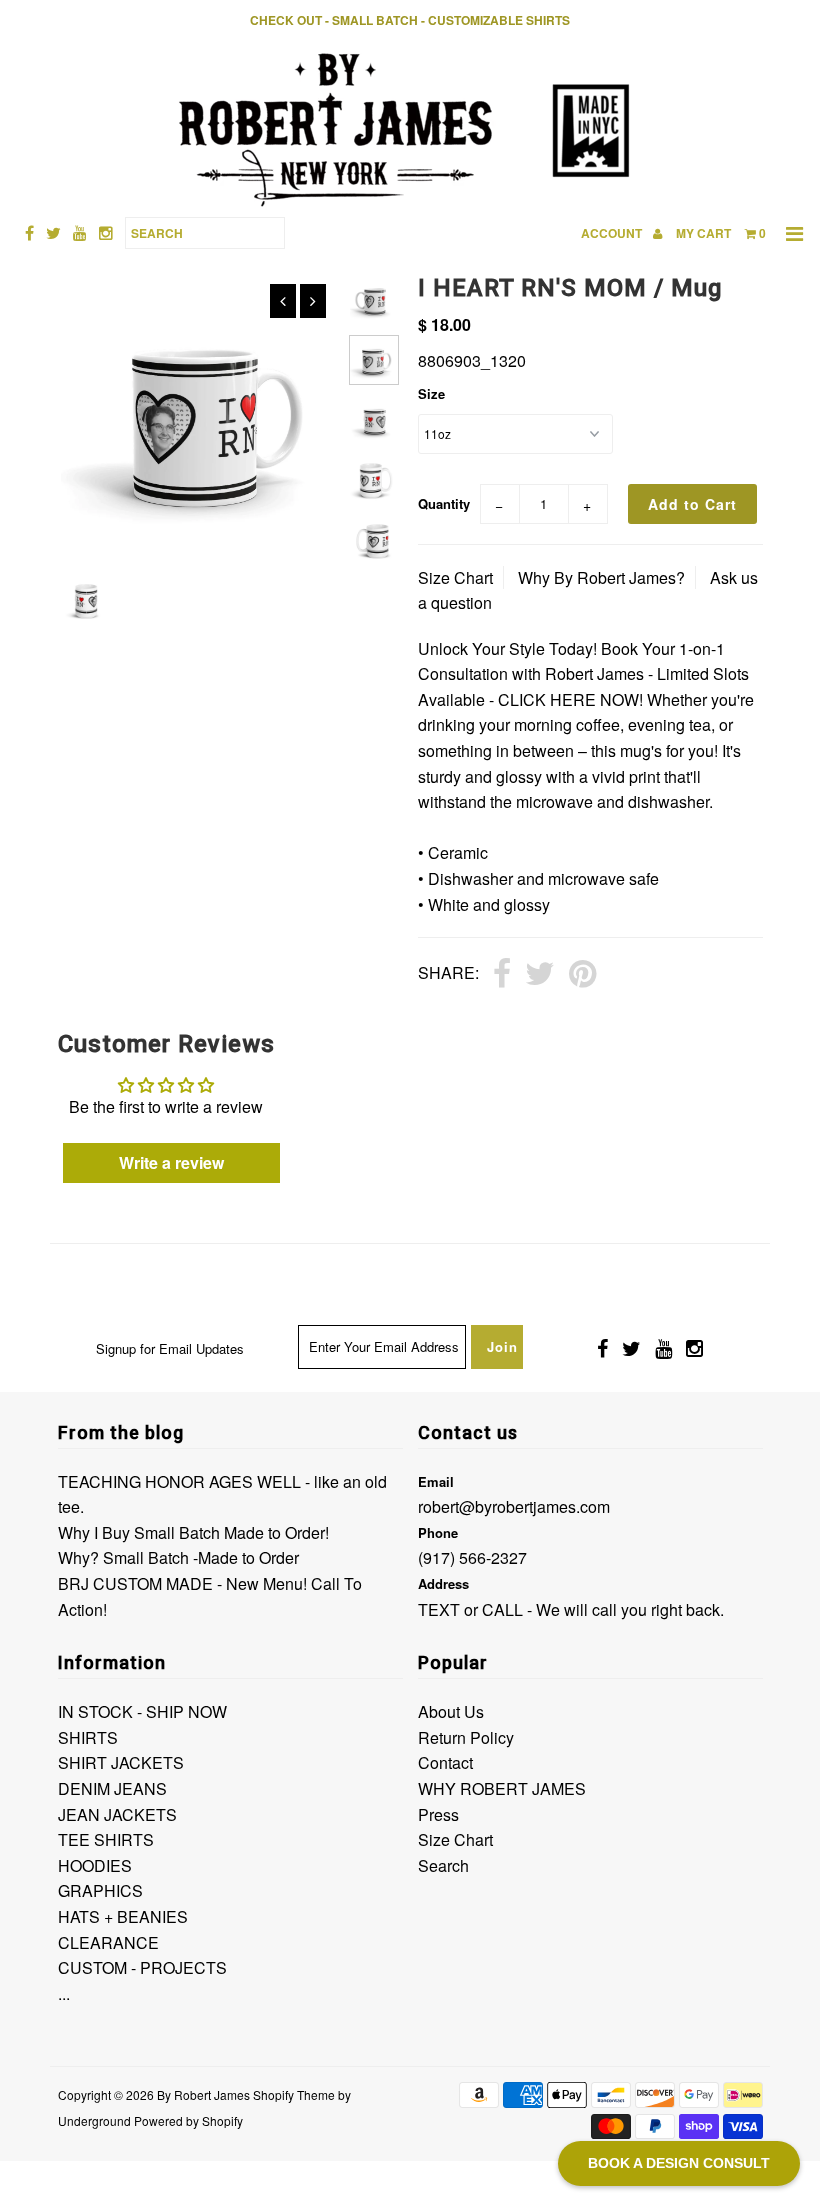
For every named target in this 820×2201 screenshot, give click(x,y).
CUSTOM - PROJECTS (142, 1967)
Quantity (444, 503)
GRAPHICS (100, 1890)
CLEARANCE (108, 1942)
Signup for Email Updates (170, 1348)
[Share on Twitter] (540, 975)
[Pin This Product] (582, 975)
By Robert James (203, 2094)
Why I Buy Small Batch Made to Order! (193, 1532)
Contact (445, 1762)
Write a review (171, 1162)
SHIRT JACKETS (121, 1762)
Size (431, 393)
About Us (451, 1711)
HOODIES (95, 1865)
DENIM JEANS (112, 1788)
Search (443, 1865)
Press (438, 1814)
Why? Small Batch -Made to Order (178, 1557)
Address (443, 1583)
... (64, 1993)
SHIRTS (88, 1737)
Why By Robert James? (601, 577)
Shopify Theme (294, 2094)
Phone (438, 1532)
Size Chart (455, 577)
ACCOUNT (613, 233)
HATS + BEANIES (123, 1916)
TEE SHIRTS (106, 1839)
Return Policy (466, 1737)
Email (436, 1481)
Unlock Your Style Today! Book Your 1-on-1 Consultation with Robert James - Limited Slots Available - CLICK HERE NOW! (583, 674)
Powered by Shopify (188, 2120)
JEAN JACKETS (117, 1814)
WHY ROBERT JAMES (502, 1788)
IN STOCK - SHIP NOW (142, 1711)
